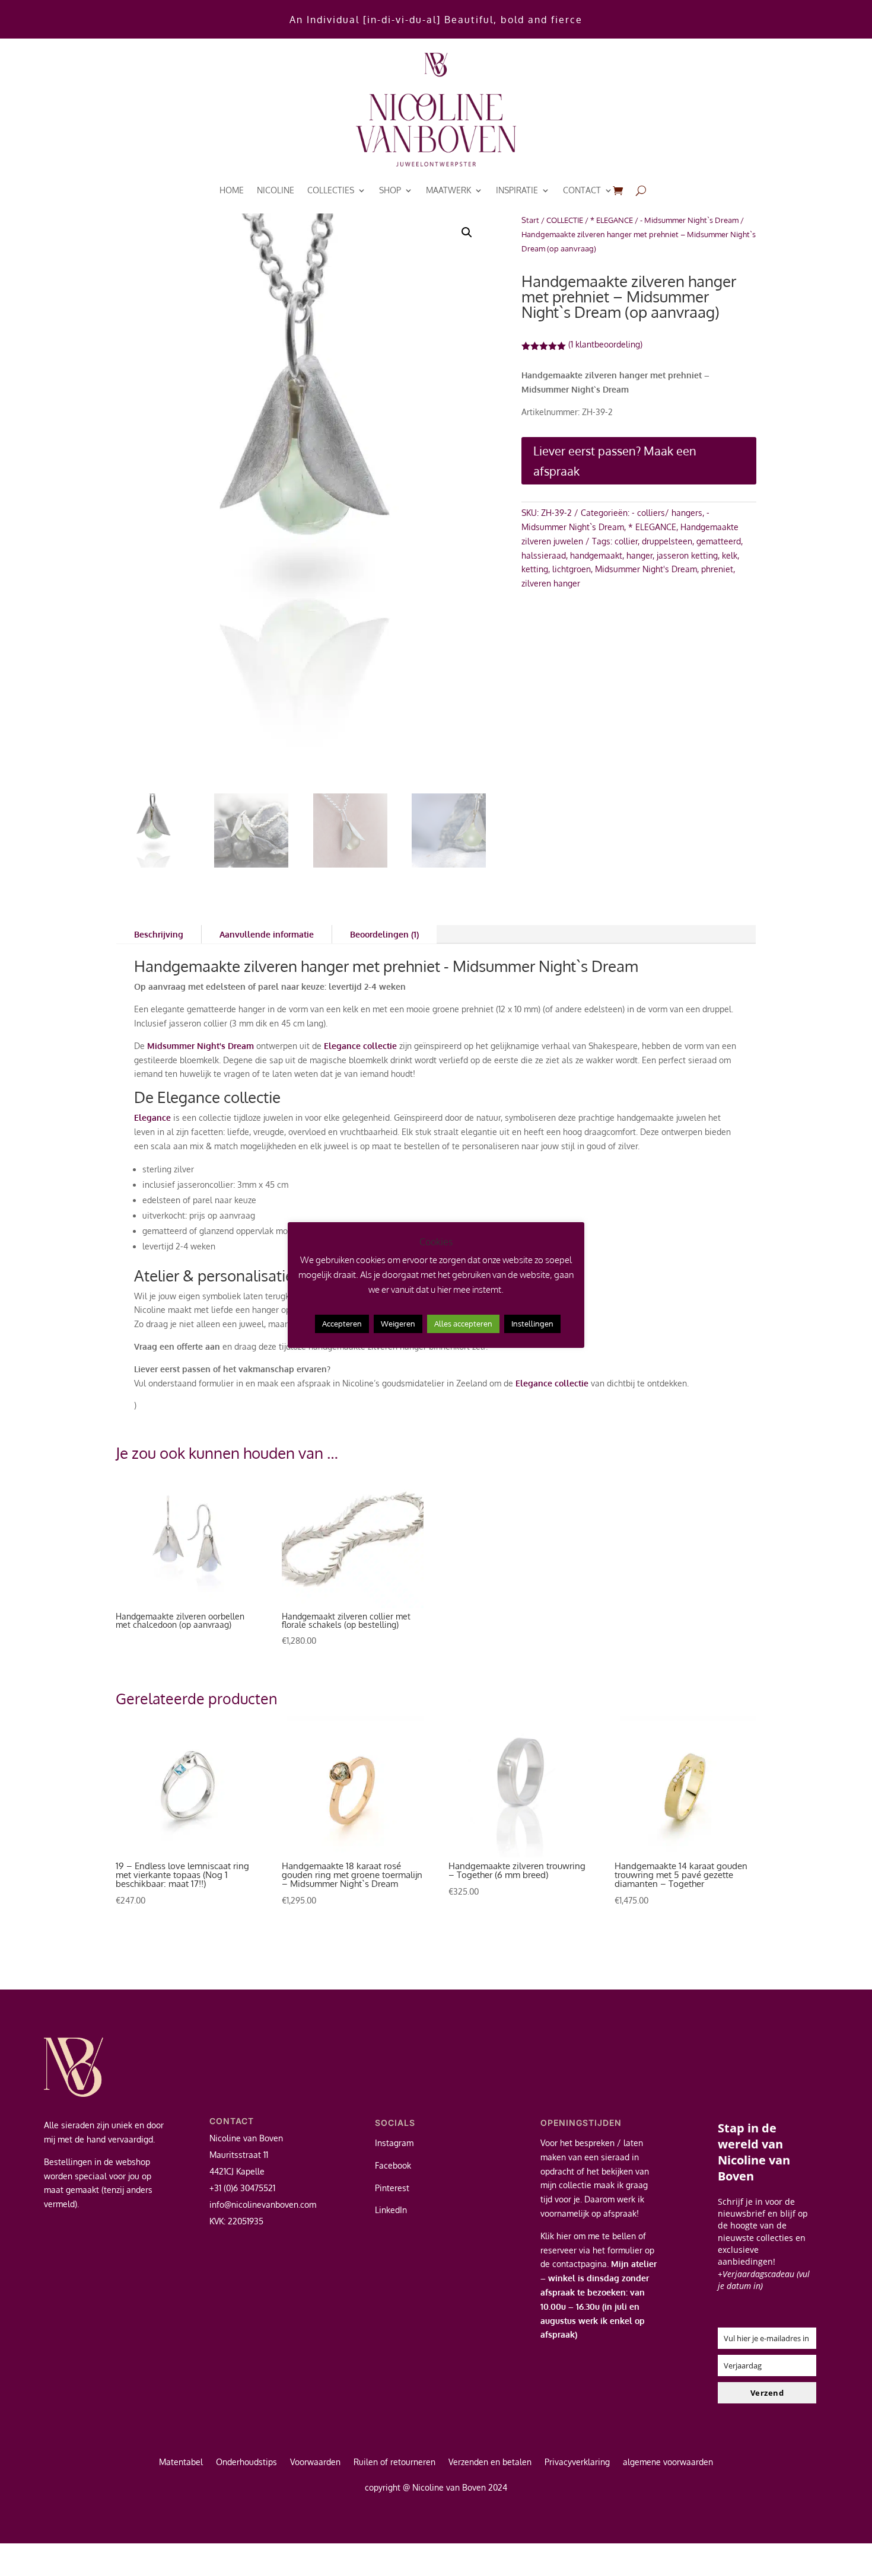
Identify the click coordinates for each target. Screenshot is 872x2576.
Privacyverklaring (577, 2462)
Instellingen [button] (532, 1324)
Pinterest (392, 2188)
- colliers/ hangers (667, 513)
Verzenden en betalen (490, 2462)
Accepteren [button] (342, 1324)
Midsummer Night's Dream (646, 569)
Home (232, 190)
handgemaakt (596, 555)
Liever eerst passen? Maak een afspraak (615, 461)
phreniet (717, 569)
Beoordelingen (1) (384, 934)
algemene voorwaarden (668, 2462)
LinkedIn (391, 2210)
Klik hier (556, 2236)
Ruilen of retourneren (394, 2462)
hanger (639, 555)
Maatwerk (448, 190)
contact (582, 190)
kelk (730, 555)
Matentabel (181, 2462)
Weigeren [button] (398, 1324)
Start (530, 220)
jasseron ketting (687, 555)
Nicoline (276, 190)
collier (626, 541)
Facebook (393, 2165)
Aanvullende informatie (267, 934)
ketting (535, 569)
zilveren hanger (551, 583)
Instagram (394, 2143)
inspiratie (517, 190)
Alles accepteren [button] (463, 1324)
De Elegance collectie (207, 1097)
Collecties (331, 190)
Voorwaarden (315, 2462)
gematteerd (719, 541)
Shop (390, 190)
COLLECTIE (565, 220)
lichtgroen (572, 569)
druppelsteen (667, 541)
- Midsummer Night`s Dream (689, 220)
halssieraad (544, 555)
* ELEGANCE (612, 220)
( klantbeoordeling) (605, 344)
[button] (467, 232)
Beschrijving (159, 934)
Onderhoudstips (246, 2462)
